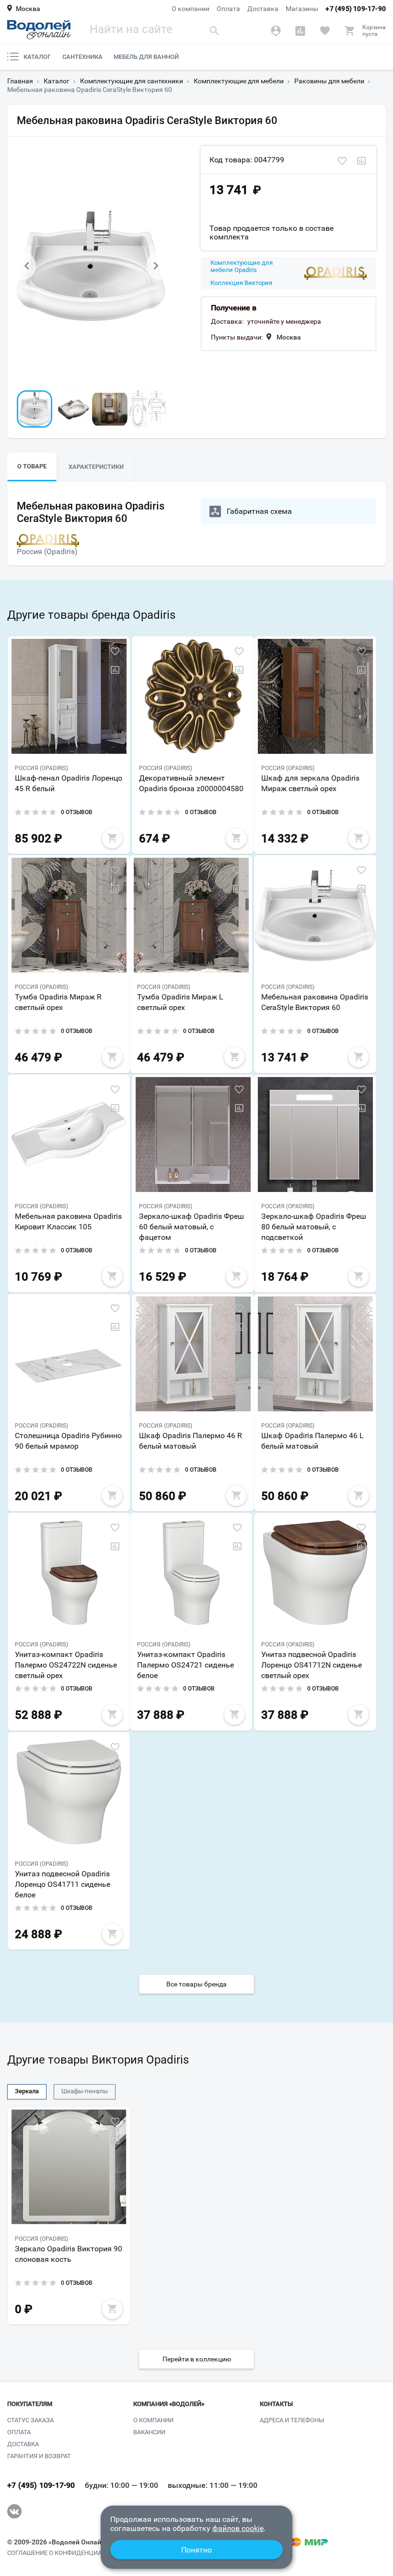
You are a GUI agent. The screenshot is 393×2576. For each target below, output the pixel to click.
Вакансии (149, 2432)
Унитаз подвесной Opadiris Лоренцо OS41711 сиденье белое (63, 1884)
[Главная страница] (39, 30)
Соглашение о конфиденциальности (69, 2553)
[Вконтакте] (14, 2511)
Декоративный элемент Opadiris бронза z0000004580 (191, 783)
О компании (191, 9)
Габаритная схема (259, 511)
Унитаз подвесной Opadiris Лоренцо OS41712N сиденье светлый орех (312, 1665)
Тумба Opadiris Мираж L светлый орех (180, 1002)
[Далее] (156, 266)
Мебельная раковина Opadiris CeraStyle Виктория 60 (315, 1002)
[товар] (69, 696)
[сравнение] (361, 161)
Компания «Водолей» (169, 2404)
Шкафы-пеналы (85, 2091)
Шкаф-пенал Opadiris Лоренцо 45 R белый (69, 783)
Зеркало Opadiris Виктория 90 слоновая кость (69, 2254)
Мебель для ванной (146, 57)
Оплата (228, 9)
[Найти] (214, 30)
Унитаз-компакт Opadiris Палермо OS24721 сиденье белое (185, 1665)
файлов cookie (238, 2528)
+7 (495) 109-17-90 (356, 9)
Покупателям (30, 2404)
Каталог (37, 57)
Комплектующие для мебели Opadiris (242, 267)
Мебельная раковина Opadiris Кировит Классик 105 (68, 1221)
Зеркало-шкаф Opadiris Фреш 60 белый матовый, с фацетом (191, 1227)
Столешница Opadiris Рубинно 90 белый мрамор (68, 1441)
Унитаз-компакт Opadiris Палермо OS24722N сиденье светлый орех (66, 1665)
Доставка (263, 9)
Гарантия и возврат (39, 2456)
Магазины (302, 9)
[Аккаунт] (276, 31)
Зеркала (27, 2091)
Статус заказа (30, 2420)
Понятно (196, 2550)
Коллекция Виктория (241, 283)
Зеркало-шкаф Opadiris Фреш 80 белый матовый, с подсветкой (314, 1227)
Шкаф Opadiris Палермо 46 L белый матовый (312, 1441)
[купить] (112, 838)
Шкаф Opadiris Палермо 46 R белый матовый (191, 1441)
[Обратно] (26, 266)
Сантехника (82, 57)
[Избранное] (325, 31)
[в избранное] (342, 161)
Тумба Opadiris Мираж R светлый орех (58, 1002)
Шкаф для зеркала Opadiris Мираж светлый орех (310, 783)
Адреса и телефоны (292, 2420)
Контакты (276, 2404)
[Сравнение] (300, 31)
